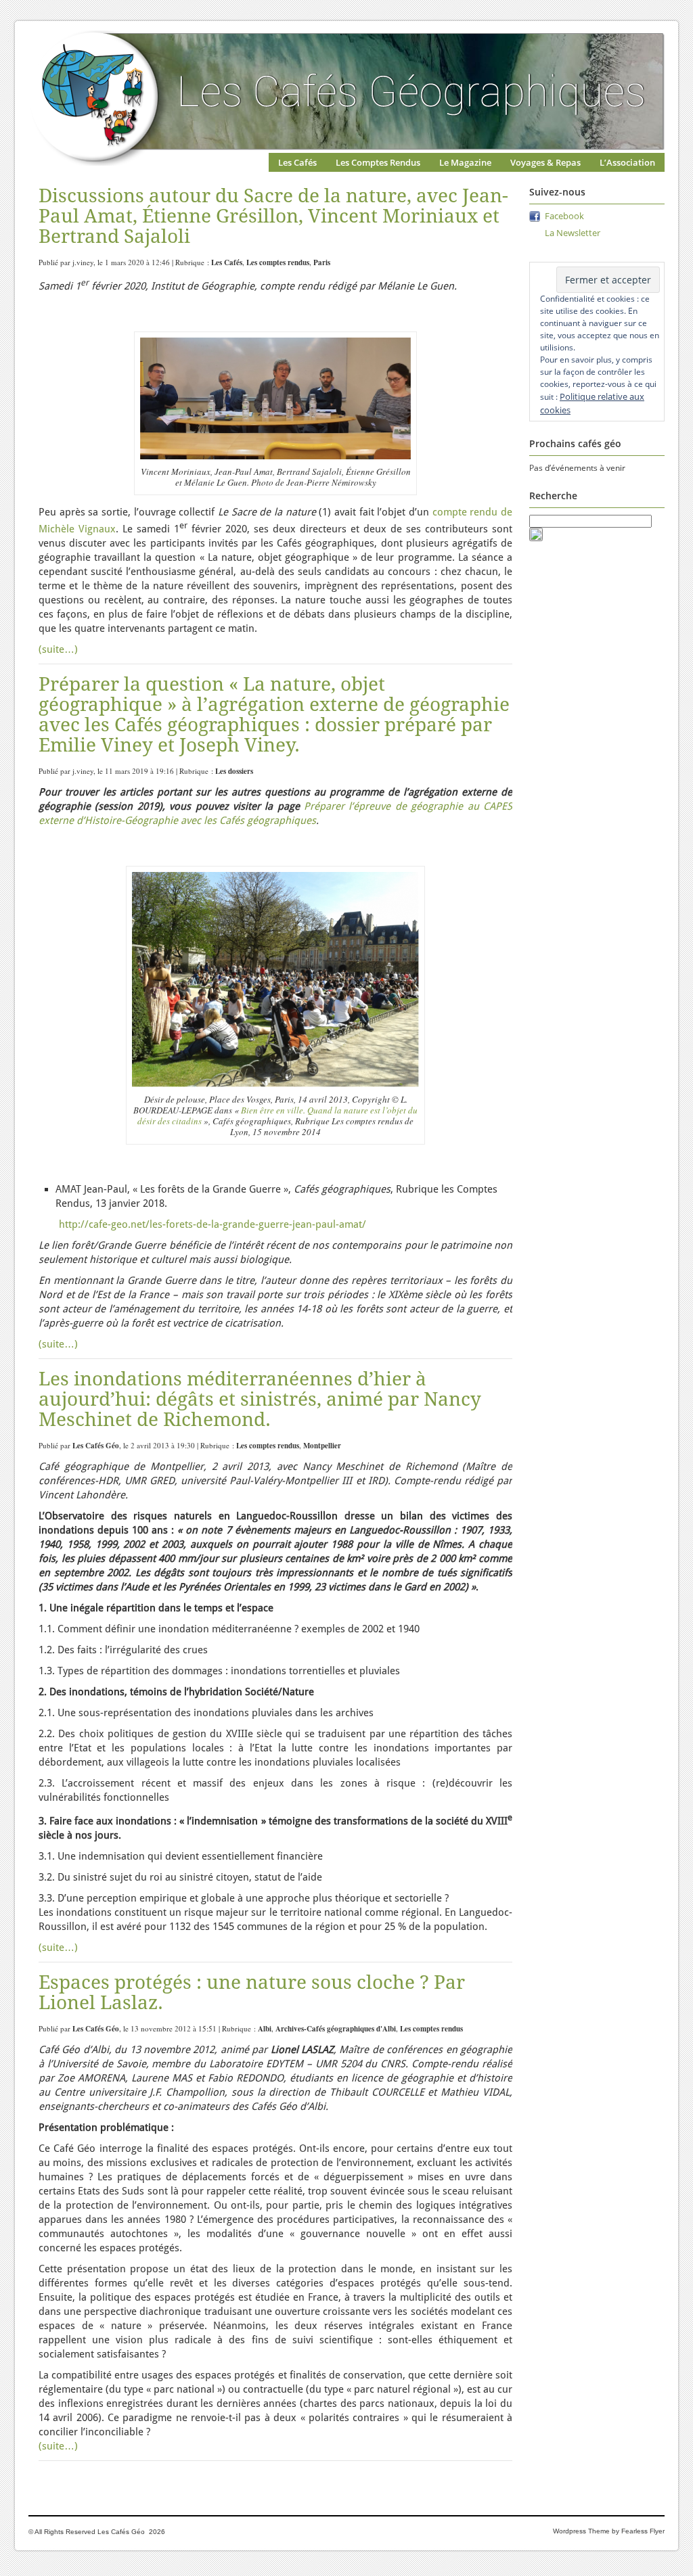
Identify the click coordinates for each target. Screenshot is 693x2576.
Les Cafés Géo (96, 1446)
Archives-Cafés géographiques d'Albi (336, 2029)
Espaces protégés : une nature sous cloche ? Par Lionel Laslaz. (252, 1993)
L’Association (627, 162)
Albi (265, 2029)
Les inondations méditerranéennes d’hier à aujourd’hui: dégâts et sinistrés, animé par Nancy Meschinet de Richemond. (260, 1399)
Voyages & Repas (545, 162)
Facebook (564, 216)
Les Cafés (297, 162)
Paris (322, 262)
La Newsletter (573, 233)
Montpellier (322, 1446)
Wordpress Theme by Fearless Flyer (609, 2531)
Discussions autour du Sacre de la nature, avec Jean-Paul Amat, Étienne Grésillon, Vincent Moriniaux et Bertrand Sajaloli (273, 216)
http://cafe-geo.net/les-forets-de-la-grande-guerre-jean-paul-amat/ (213, 1224)
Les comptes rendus (278, 262)
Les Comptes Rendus (378, 162)
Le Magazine (465, 162)
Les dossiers (234, 771)
